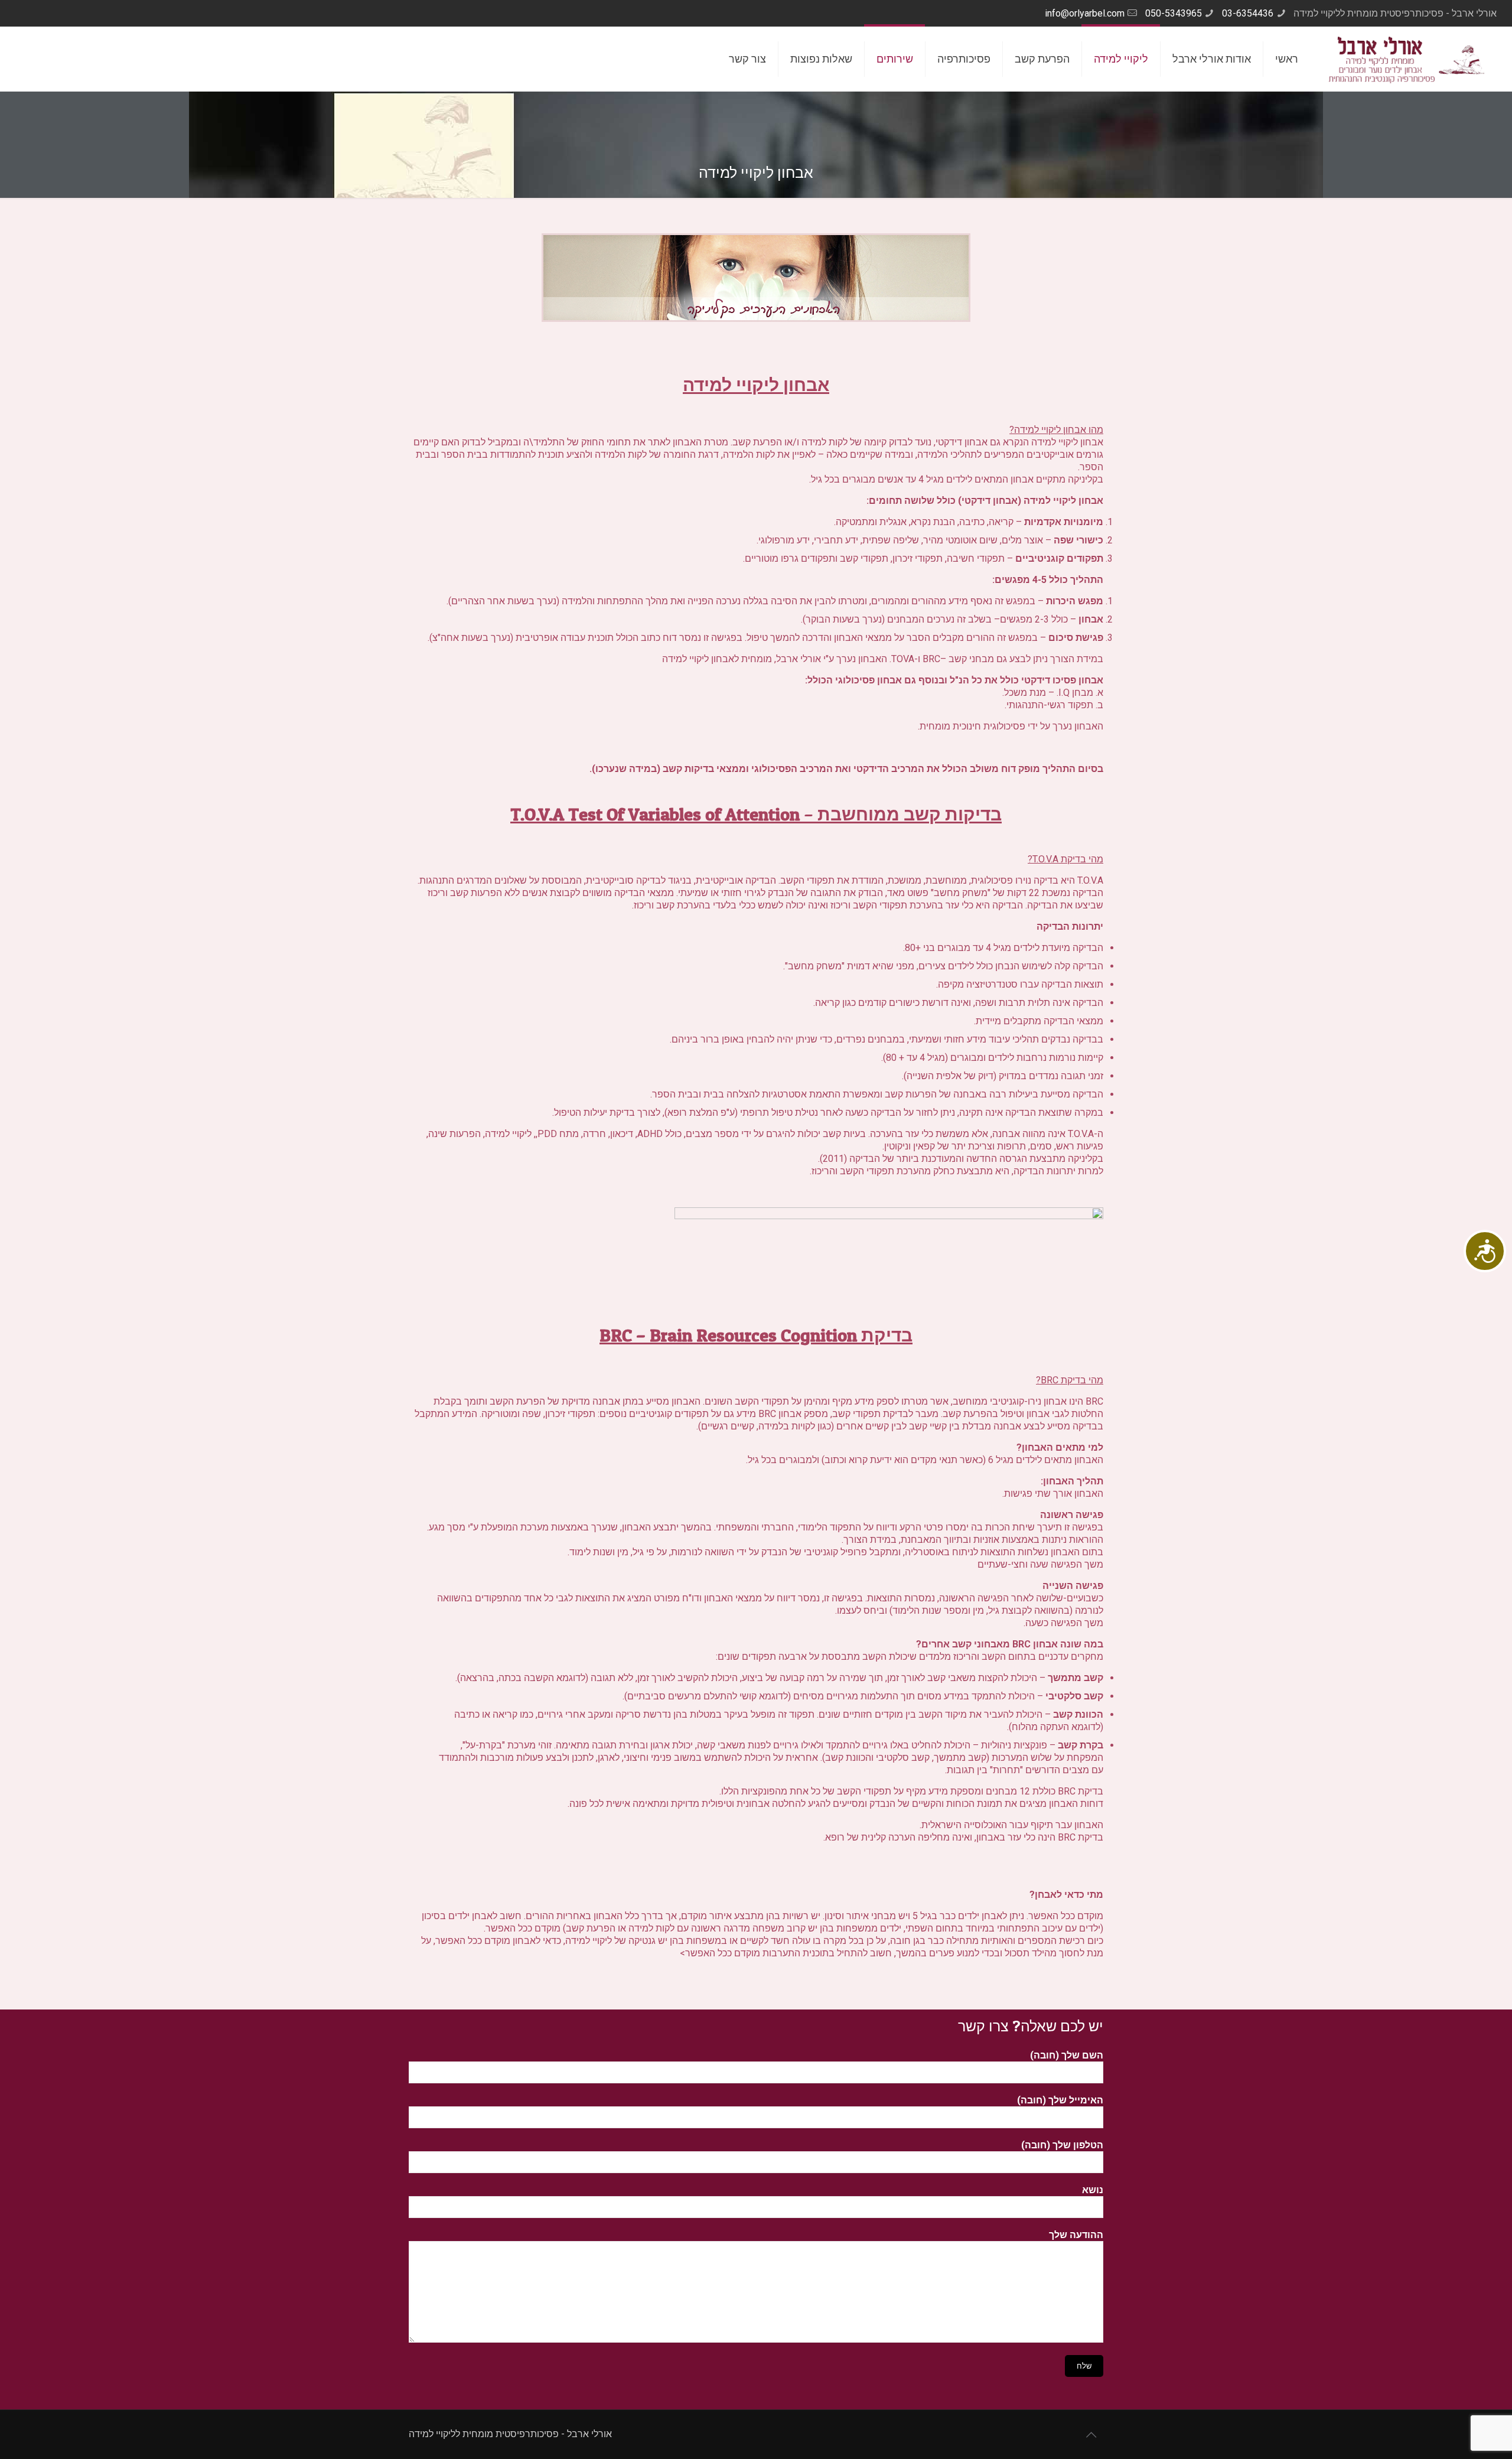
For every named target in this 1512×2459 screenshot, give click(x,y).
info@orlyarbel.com (1085, 13)
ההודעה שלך (1076, 2235)
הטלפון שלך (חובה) (1062, 2145)
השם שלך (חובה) (1067, 2055)
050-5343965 (1174, 13)
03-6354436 (1248, 13)
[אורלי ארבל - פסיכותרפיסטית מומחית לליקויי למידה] (1407, 59)
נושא (1093, 2190)
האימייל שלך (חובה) (1060, 2100)
